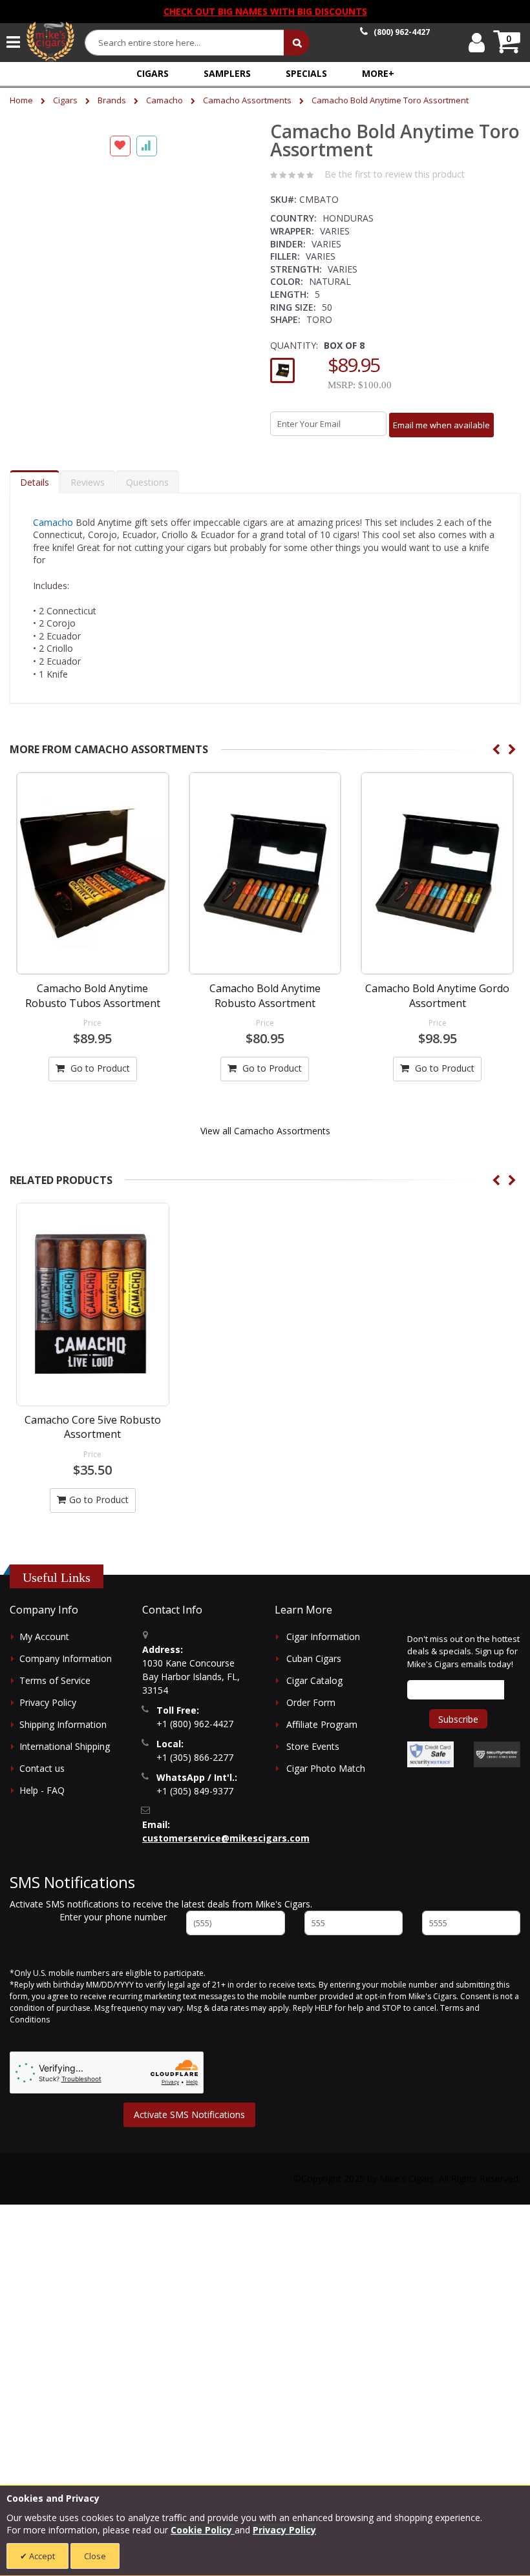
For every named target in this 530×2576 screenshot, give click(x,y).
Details (35, 494)
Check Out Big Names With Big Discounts (265, 11)
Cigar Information (323, 1649)
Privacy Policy (48, 1715)
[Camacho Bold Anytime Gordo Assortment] (437, 886)
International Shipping (65, 1759)
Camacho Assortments (247, 100)
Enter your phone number (113, 1930)
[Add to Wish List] (120, 453)
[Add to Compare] (147, 453)
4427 (402, 32)
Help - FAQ (42, 1803)
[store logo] (50, 42)
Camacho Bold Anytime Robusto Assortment (265, 1008)
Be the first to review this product (395, 174)
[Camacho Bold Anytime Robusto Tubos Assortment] (93, 886)
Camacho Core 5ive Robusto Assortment (93, 1440)
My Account (44, 1649)
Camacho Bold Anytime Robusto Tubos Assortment (93, 1008)
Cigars (65, 100)
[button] (378, 73)
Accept (41, 2556)
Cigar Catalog (314, 1693)
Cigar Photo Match (326, 1781)
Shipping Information (63, 1737)
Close (95, 2556)
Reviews (88, 494)
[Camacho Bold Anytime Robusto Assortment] (265, 886)
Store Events (313, 1759)
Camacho (164, 100)
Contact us (42, 1781)
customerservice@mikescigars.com (226, 1851)
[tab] (35, 494)
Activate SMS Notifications (189, 2127)
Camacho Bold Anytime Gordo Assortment (437, 1008)
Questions (147, 494)
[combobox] (185, 43)
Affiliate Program (322, 1737)
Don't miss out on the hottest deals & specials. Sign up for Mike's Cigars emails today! (463, 1664)
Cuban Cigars (314, 1671)
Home (21, 100)
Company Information (66, 1671)
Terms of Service (55, 1693)
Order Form (311, 1715)
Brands (112, 100)
